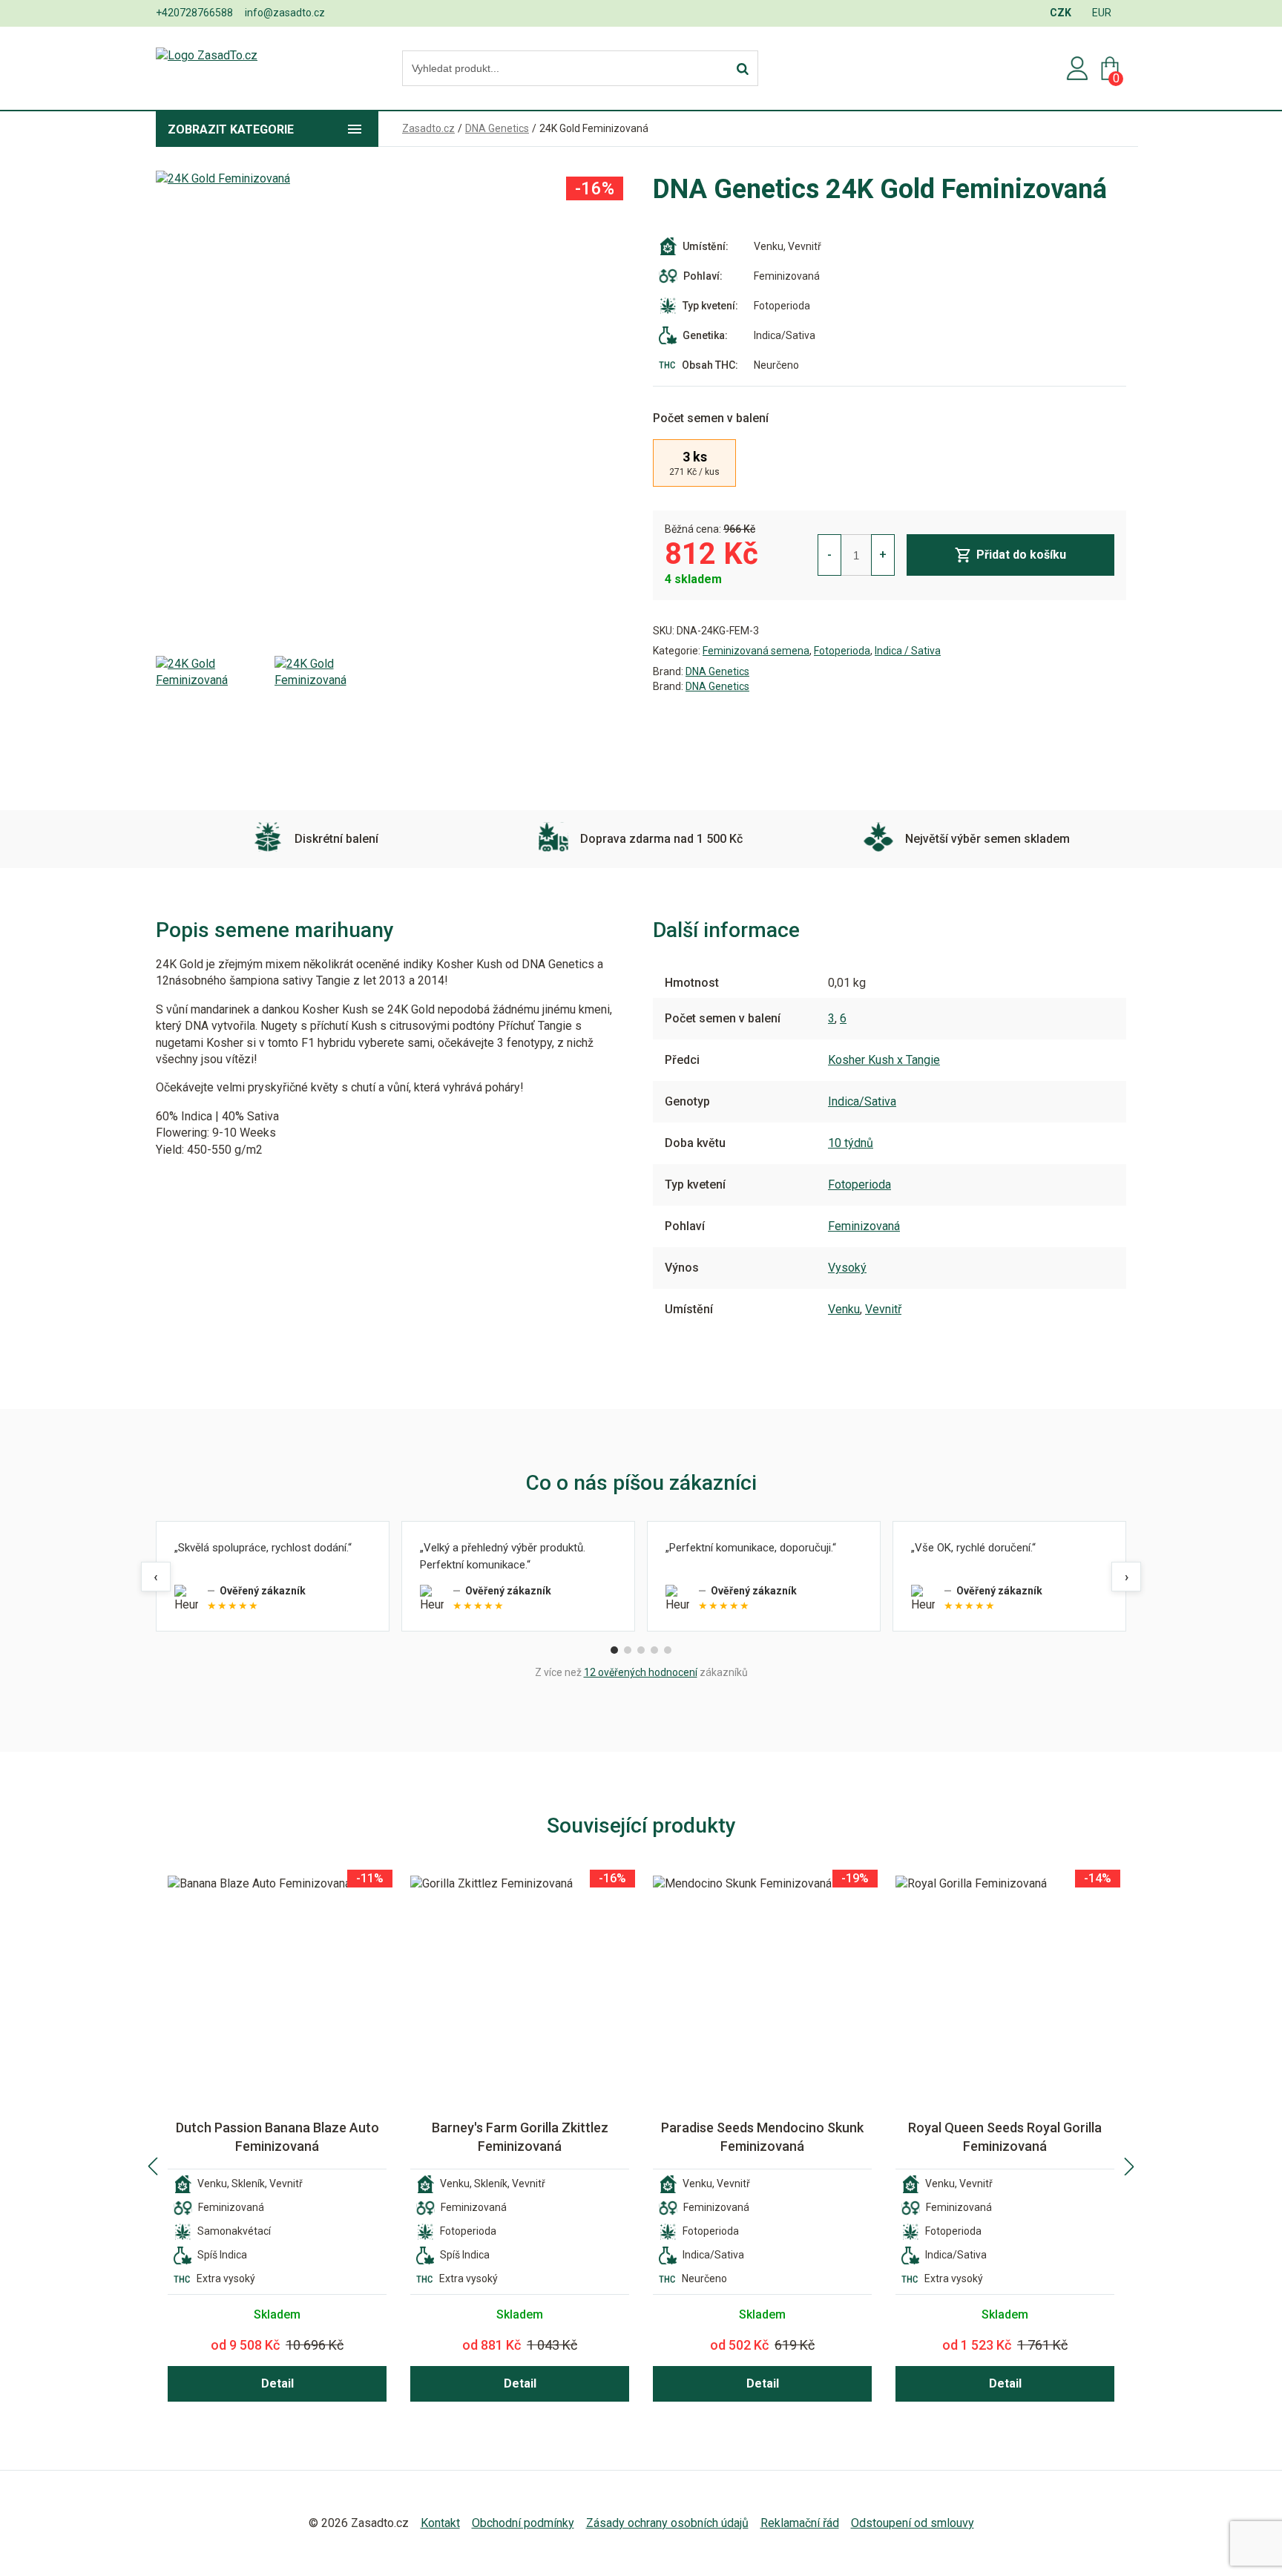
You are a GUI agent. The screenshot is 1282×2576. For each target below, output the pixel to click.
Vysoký (847, 1268)
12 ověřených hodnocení (641, 1672)
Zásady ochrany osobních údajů (667, 2523)
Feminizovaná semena (756, 651)
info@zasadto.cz (285, 13)
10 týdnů (851, 1143)
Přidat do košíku (1021, 555)
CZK (1061, 13)
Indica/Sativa (862, 1101)
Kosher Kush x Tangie (884, 1060)
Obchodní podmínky (523, 2523)
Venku (844, 1309)
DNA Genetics (717, 671)
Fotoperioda (842, 651)
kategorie (231, 129)
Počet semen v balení (711, 418)
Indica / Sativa (908, 651)
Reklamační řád (800, 2523)
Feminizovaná (864, 1226)
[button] (153, 2166)
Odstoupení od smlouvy (913, 2523)
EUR (1102, 13)
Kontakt (440, 2523)
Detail (277, 2383)
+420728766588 (194, 13)
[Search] (743, 69)
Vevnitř (883, 1309)
